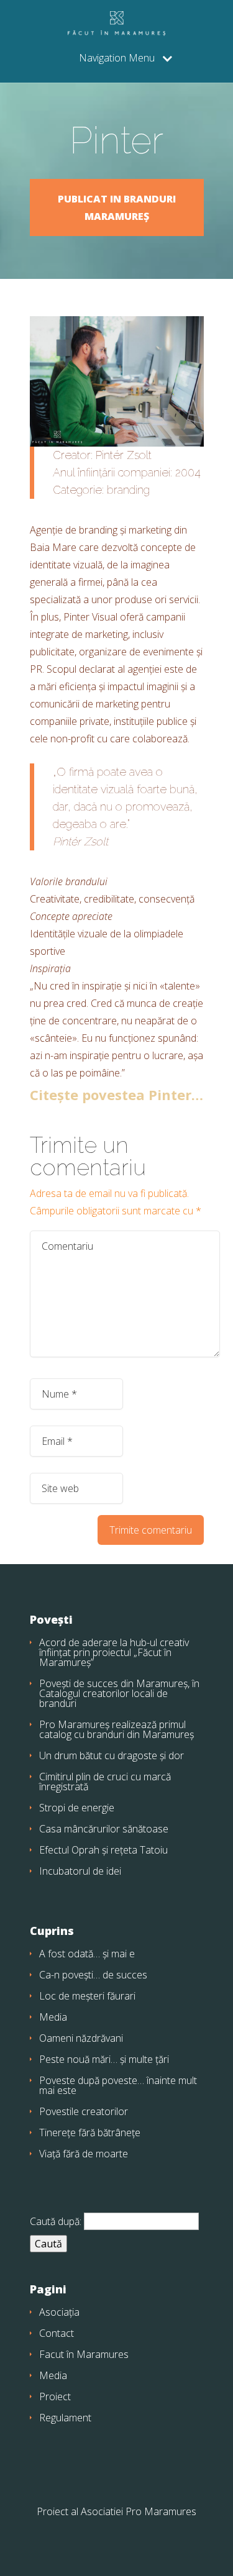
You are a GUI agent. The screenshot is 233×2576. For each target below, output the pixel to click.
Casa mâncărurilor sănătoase (104, 1829)
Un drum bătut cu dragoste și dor (112, 1755)
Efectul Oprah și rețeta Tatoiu (103, 1850)
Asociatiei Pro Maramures (139, 2511)
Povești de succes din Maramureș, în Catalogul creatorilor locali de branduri (119, 1693)
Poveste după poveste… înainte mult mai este (118, 2085)
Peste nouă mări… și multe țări (104, 2059)
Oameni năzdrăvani (81, 2038)
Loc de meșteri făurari (87, 1996)
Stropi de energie (77, 1808)
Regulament (65, 2418)
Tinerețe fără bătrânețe (90, 2132)
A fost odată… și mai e (87, 1954)
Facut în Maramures (84, 2354)
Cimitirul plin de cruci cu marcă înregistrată (105, 1782)
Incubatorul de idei (80, 1871)
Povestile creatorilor (84, 2111)
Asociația (59, 2312)
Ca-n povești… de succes (93, 1975)
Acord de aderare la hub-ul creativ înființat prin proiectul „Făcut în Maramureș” (114, 1652)
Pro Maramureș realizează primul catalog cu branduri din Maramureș (116, 1729)
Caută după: (56, 2221)
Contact (57, 2333)
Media (53, 2017)
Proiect (55, 2396)
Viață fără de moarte (84, 2154)
